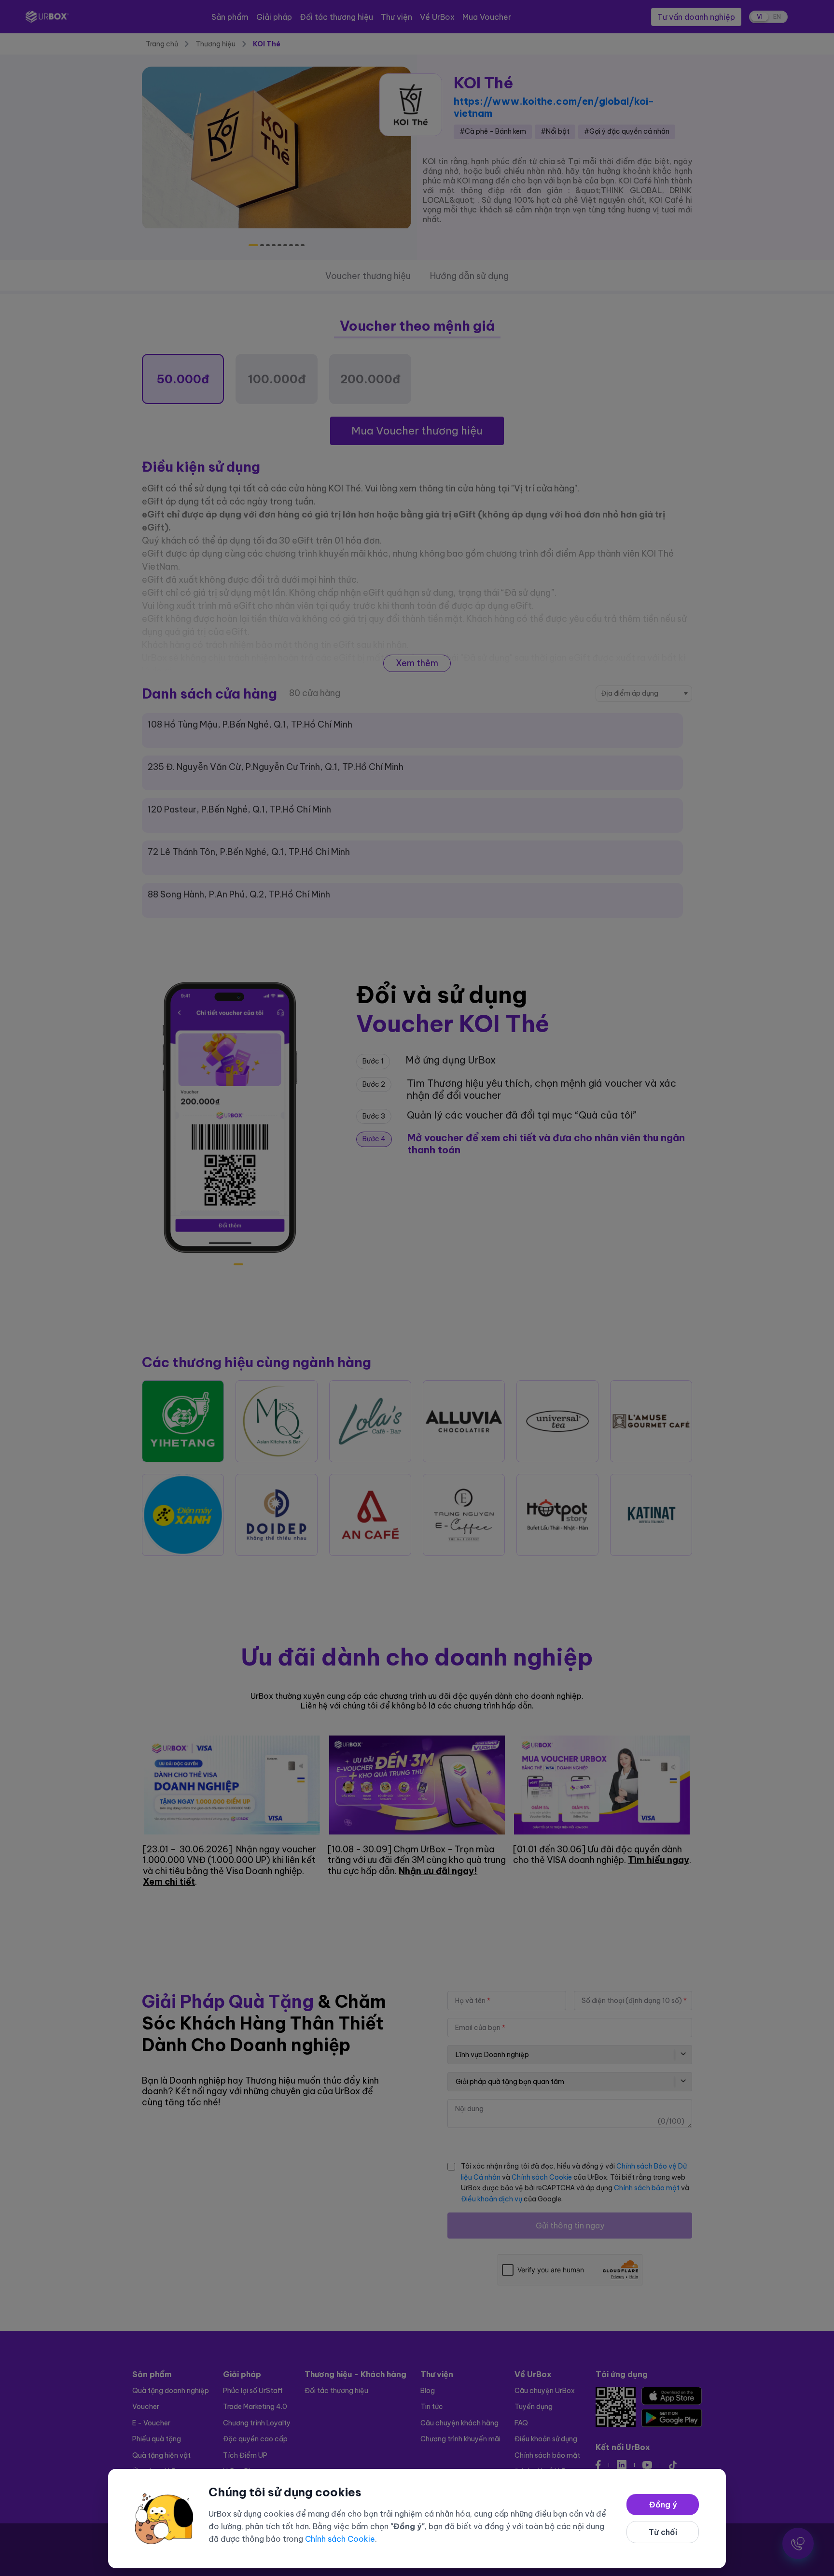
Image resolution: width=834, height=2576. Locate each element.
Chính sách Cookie (340, 2539)
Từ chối (663, 2532)
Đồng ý (663, 2505)
